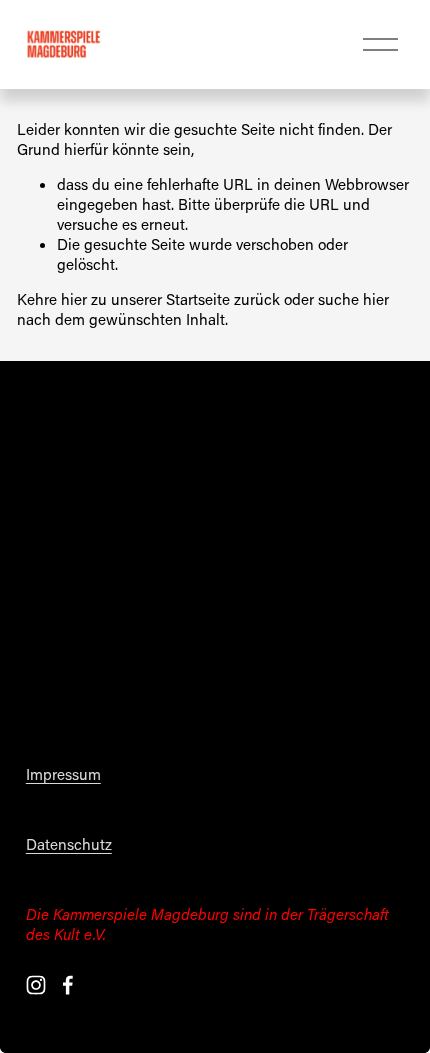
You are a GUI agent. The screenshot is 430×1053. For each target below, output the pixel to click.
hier (74, 299)
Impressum (63, 774)
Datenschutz (69, 844)
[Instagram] (36, 985)
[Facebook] (68, 985)
